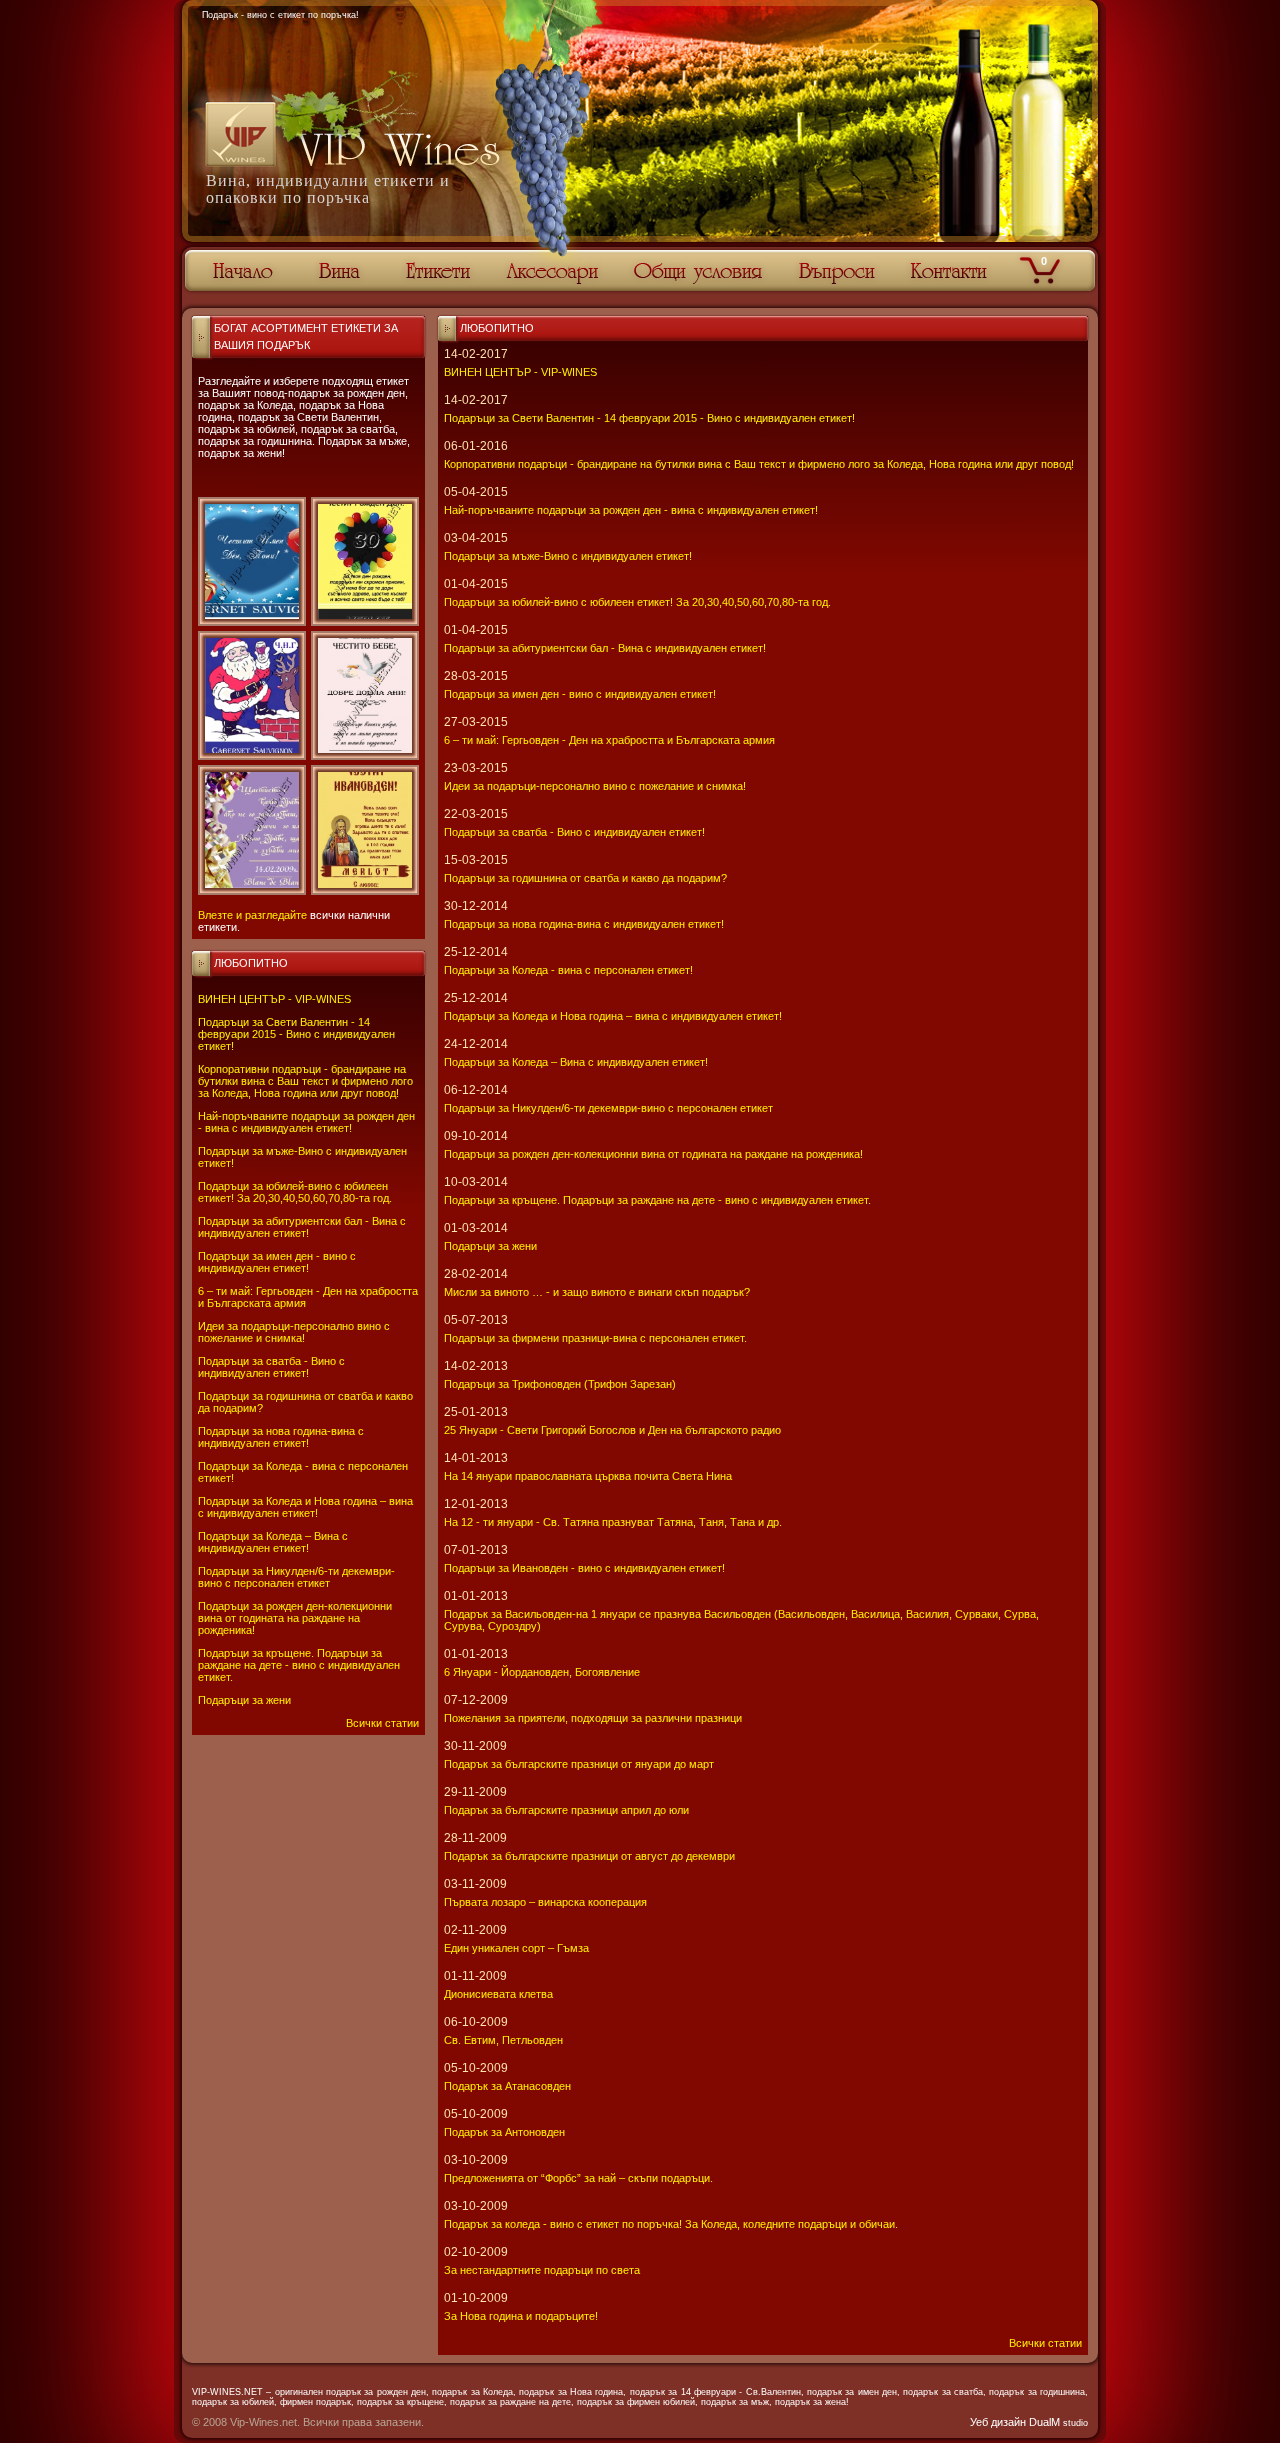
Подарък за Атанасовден (507, 2086)
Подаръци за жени (244, 1700)
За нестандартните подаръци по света (542, 2270)
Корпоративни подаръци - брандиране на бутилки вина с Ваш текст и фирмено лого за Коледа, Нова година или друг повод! (305, 1081)
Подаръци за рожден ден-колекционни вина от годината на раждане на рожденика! (295, 1618)
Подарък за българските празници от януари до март (579, 1764)
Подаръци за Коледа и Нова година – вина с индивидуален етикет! (305, 1507)
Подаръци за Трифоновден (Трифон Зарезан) (560, 1384)
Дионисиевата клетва (498, 1994)
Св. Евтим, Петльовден (503, 2040)
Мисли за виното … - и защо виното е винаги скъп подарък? (597, 1292)
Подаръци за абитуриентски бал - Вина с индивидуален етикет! (302, 1227)
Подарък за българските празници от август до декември (589, 1856)
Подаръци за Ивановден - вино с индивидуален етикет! (584, 1568)
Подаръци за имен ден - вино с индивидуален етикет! (277, 1262)
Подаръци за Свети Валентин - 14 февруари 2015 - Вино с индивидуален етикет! (296, 1034)
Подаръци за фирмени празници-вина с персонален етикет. (595, 1338)
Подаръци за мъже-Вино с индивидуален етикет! (568, 556)
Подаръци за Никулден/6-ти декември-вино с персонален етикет (296, 1577)
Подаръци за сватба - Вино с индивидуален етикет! (271, 1367)
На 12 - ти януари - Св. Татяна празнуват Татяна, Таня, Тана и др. (613, 1522)
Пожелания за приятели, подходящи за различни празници (593, 1718)
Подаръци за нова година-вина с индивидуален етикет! (281, 1437)
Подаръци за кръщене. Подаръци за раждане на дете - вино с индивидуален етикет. (299, 1665)
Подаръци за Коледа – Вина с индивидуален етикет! (273, 1542)
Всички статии (382, 1723)
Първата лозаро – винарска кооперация (545, 1902)
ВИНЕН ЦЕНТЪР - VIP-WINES (274, 999)
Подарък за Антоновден (504, 2132)
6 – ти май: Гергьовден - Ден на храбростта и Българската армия (609, 740)
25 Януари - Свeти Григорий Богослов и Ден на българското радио (612, 1430)
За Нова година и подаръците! (521, 2316)
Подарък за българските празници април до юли (566, 1810)
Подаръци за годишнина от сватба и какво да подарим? (585, 878)
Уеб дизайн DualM (1029, 2422)
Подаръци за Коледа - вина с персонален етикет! (568, 970)
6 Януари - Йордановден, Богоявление (542, 1672)
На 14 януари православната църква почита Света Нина (588, 1476)
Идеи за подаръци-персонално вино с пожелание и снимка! (294, 1332)
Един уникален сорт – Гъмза (516, 1948)
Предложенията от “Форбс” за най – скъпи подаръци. (578, 2178)
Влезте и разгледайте (252, 915)
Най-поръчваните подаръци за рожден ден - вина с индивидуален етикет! (306, 1122)
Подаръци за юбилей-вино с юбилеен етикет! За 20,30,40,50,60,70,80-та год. (295, 1192)
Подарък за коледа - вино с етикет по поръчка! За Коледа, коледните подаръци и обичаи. (671, 2224)
